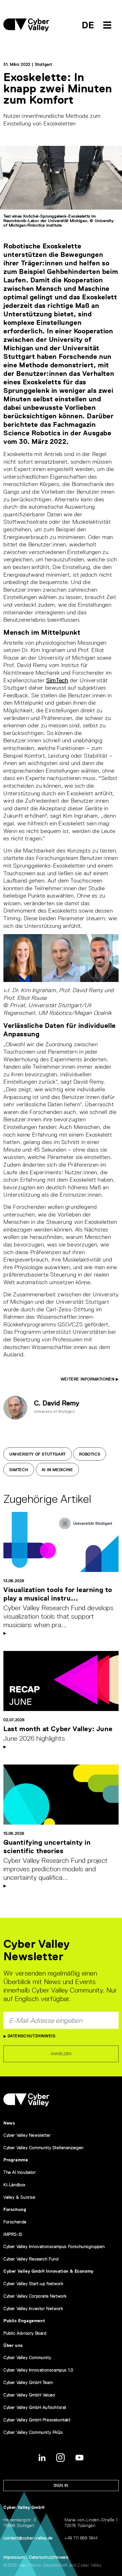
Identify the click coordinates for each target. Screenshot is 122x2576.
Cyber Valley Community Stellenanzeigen (44, 2148)
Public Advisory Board (25, 2333)
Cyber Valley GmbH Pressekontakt (37, 2420)
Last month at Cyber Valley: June (58, 1729)
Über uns (13, 2345)
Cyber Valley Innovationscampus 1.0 (38, 2370)
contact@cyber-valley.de (28, 2538)
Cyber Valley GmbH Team (28, 2382)
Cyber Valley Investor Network (33, 2308)
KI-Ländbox (14, 2185)
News (9, 2123)
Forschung (15, 2209)
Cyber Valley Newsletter (27, 2135)
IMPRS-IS (13, 2234)
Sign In (61, 2485)
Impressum (14, 2557)
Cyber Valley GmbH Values (29, 2395)
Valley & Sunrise (19, 2197)
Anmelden (61, 2054)
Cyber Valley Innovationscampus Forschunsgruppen (54, 2246)
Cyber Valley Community (27, 2357)
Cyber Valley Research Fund (31, 2259)
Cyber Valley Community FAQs (33, 2432)
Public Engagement (24, 2321)
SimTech (57, 680)
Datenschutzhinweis (31, 2036)
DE (88, 25)
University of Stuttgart (38, 1454)
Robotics (90, 1454)
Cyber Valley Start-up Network (33, 2284)
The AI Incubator (20, 2172)
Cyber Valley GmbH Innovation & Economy (49, 2271)
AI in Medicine (57, 1470)
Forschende (15, 2222)
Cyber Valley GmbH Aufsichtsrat (35, 2407)
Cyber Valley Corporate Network (35, 2296)
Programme (16, 2160)
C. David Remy (57, 1403)
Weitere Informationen (88, 1379)
